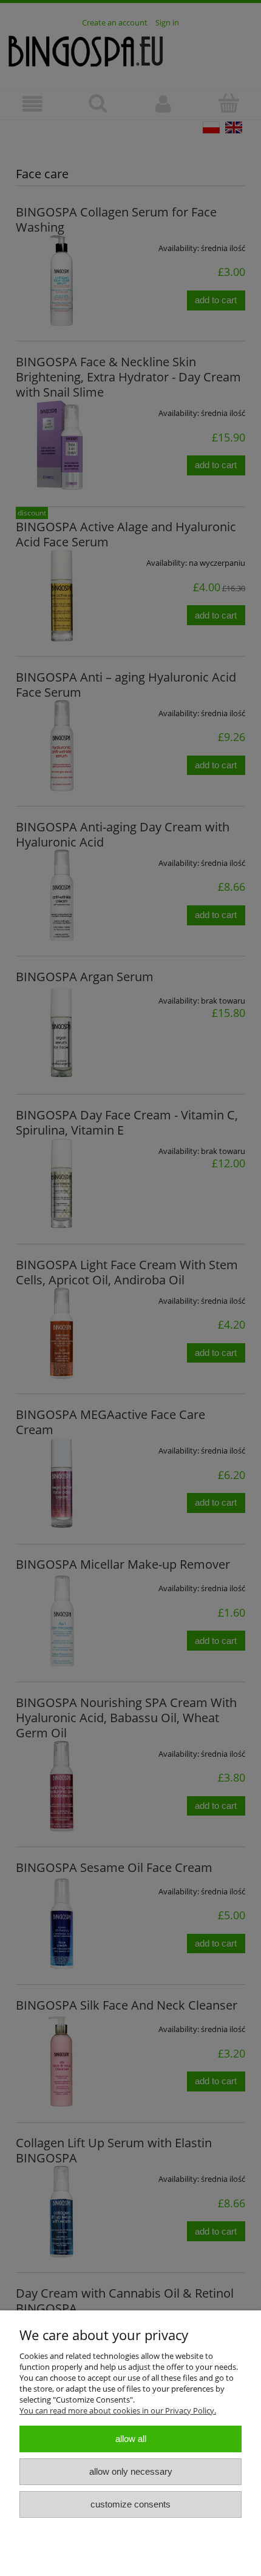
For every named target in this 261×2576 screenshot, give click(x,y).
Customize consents (130, 2504)
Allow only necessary (131, 2471)
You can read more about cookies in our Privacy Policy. (118, 2410)
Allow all (131, 2439)
